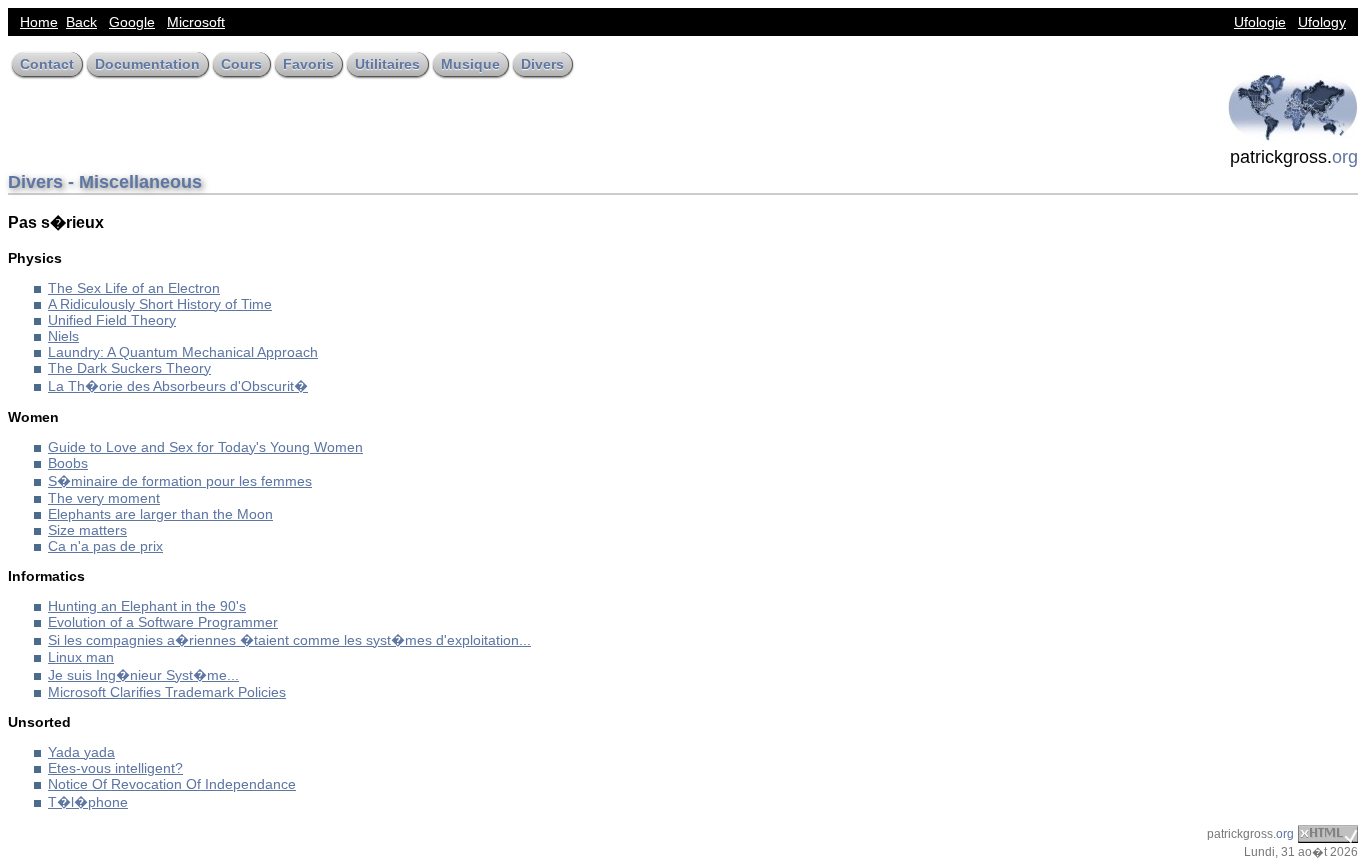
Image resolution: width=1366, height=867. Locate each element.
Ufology (1322, 22)
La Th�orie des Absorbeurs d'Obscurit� (178, 386)
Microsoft (196, 22)
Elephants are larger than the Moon (160, 514)
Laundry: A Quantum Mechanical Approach (183, 352)
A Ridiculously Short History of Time (160, 304)
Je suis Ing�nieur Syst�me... (143, 675)
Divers (542, 64)
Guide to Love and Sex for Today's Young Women (205, 447)
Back (81, 22)
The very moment (104, 498)
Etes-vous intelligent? (115, 768)
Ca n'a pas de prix (105, 546)
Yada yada (81, 752)
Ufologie (1260, 22)
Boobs (68, 463)
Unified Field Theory (112, 320)
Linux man (81, 657)
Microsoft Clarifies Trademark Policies (167, 692)
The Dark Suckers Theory (129, 368)
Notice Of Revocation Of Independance (172, 784)
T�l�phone (88, 802)
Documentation (147, 64)
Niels (63, 336)
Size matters (87, 530)
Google (132, 22)
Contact (47, 64)
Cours (241, 64)
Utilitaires (387, 64)
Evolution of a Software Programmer (163, 622)
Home (39, 22)
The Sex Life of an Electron (134, 288)
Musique (470, 64)
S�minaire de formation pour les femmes (180, 481)
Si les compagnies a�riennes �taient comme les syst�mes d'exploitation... (289, 640)
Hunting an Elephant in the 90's (147, 606)
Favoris (308, 64)
